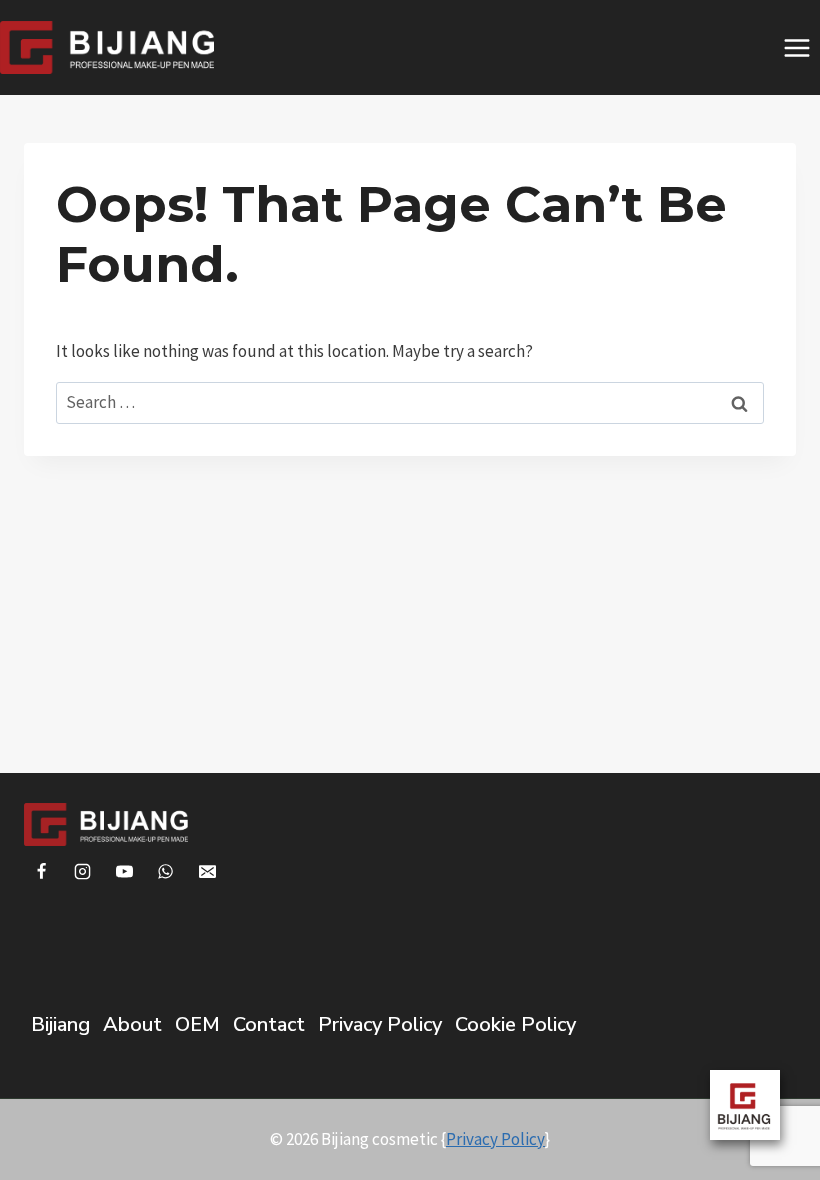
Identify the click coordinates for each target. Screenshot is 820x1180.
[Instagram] (83, 872)
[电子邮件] (208, 872)
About (132, 1024)
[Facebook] (41, 872)
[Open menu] (796, 47)
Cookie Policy (515, 1024)
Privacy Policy (380, 1024)
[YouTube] (124, 872)
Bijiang (60, 1024)
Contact (269, 1024)
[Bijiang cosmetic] (107, 47)
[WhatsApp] (166, 872)
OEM (197, 1024)
